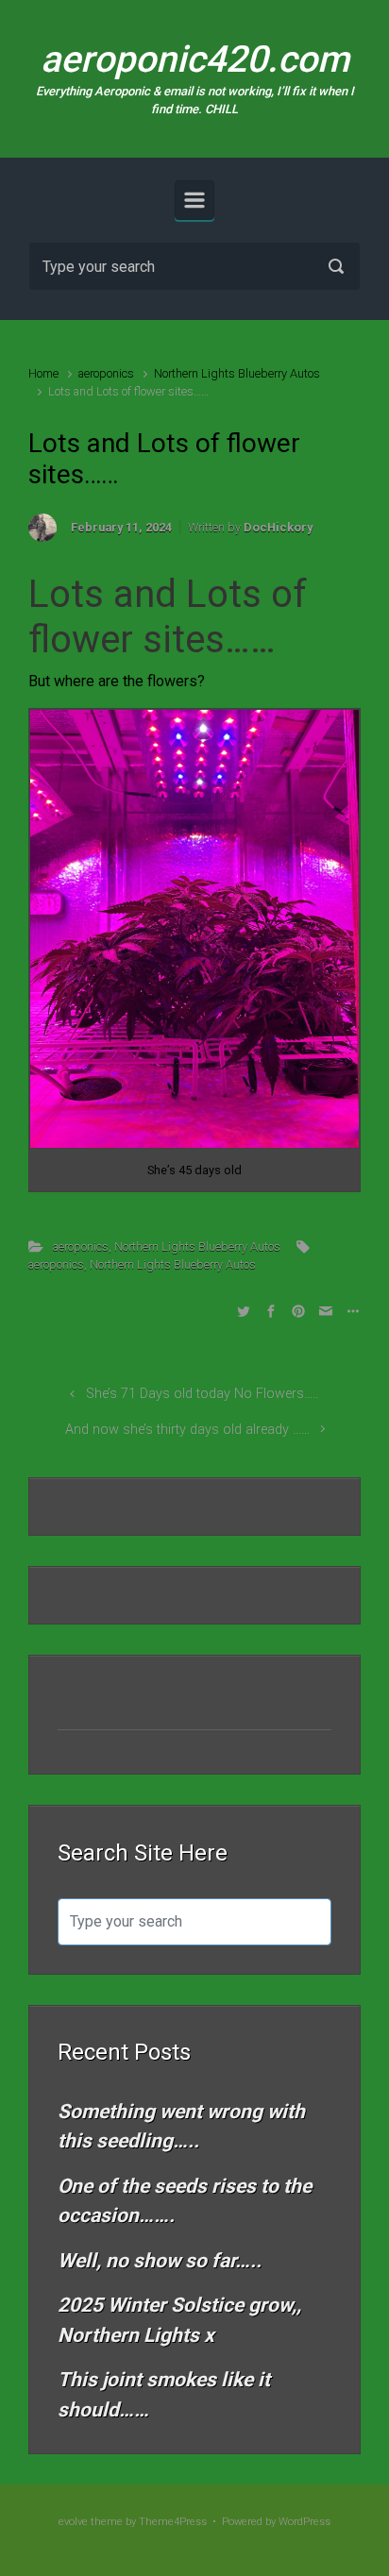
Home (43, 373)
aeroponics (106, 373)
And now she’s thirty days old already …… (187, 1430)
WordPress (304, 2522)
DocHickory (278, 527)
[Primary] (194, 200)
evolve (73, 2522)
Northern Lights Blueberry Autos (237, 373)
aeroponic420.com (195, 59)
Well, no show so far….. (160, 2261)
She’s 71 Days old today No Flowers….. (202, 1394)
